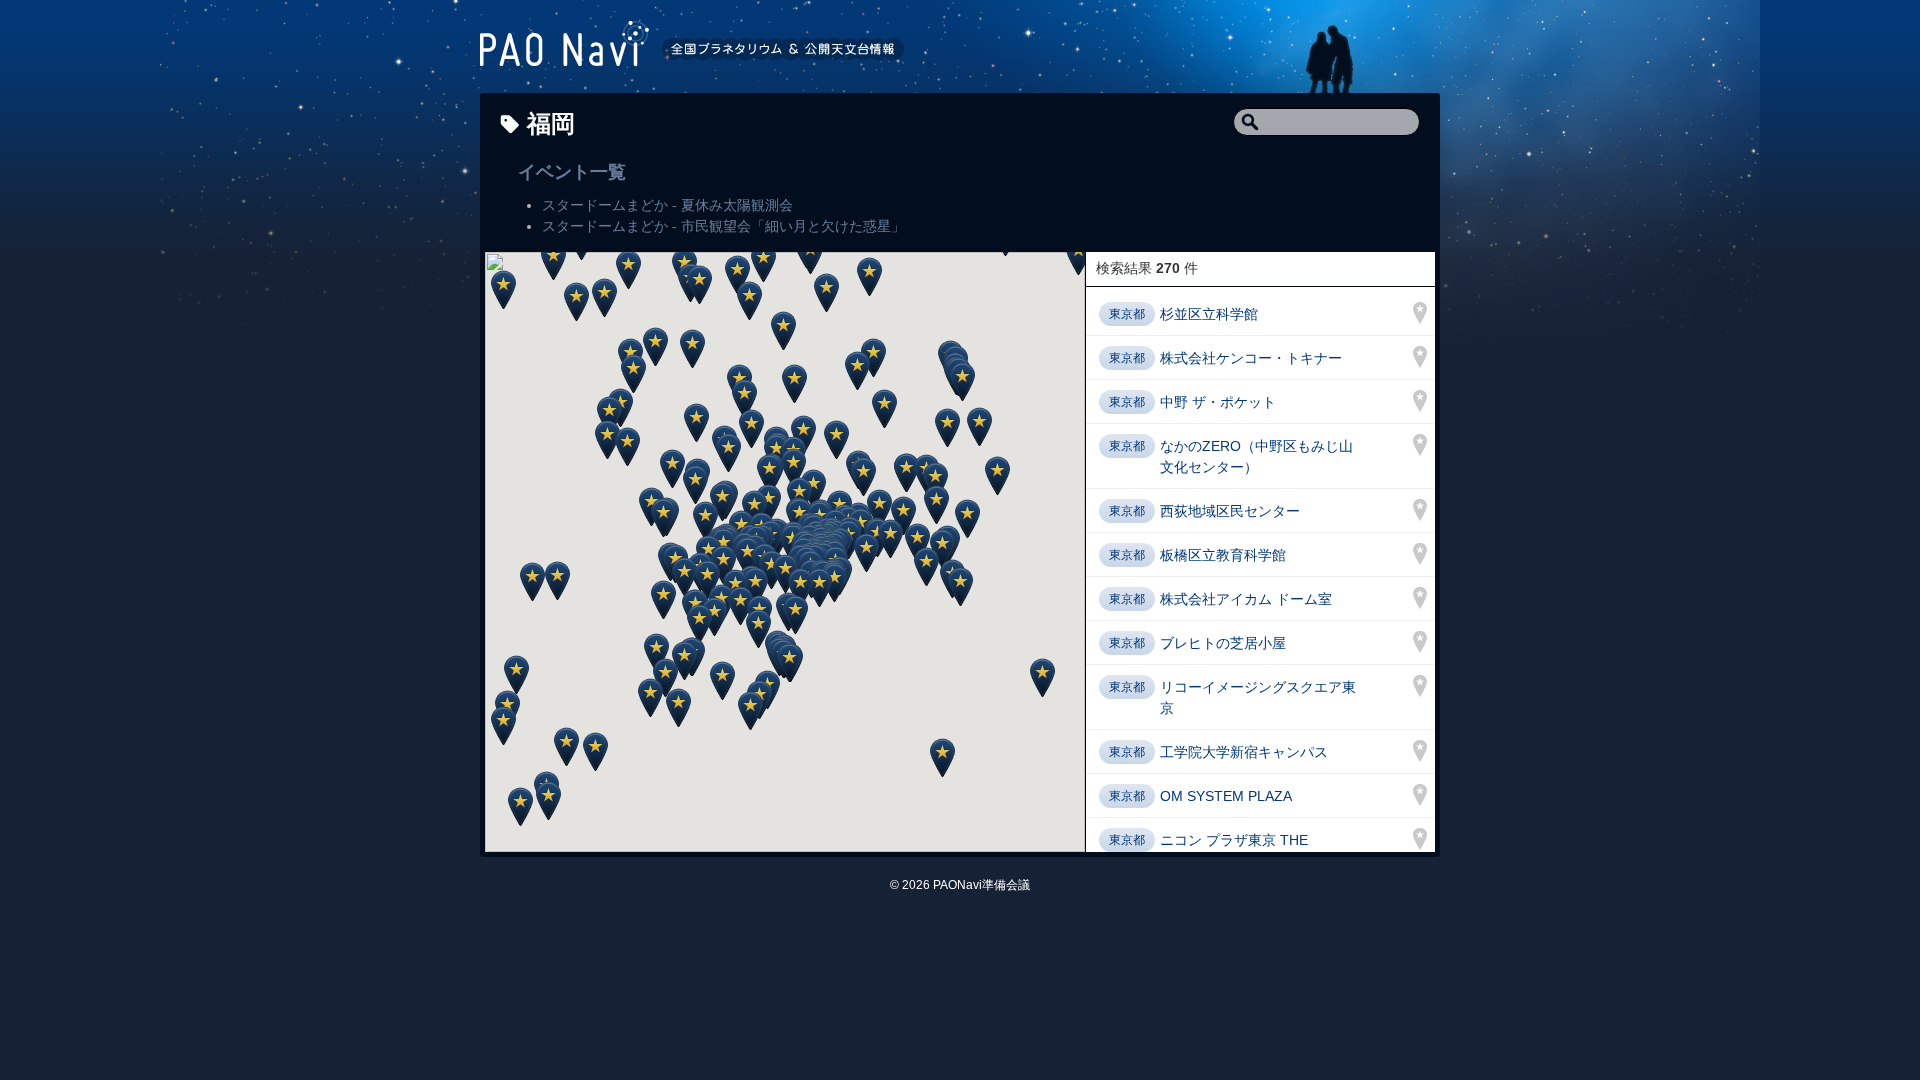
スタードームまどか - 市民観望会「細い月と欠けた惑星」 (723, 226)
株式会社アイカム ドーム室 (1246, 599)
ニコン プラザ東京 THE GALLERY (1234, 850)
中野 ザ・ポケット (1218, 402)
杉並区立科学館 (1209, 314)
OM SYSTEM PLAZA (1226, 796)
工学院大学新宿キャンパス (1244, 752)
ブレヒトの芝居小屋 (1223, 643)
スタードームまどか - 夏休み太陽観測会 (667, 205)
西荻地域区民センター (1230, 511)
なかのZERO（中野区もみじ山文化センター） (1256, 456)
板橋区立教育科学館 (1223, 555)
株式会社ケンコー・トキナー (1251, 358)
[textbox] (1326, 122)
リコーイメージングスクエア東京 (1258, 697)
